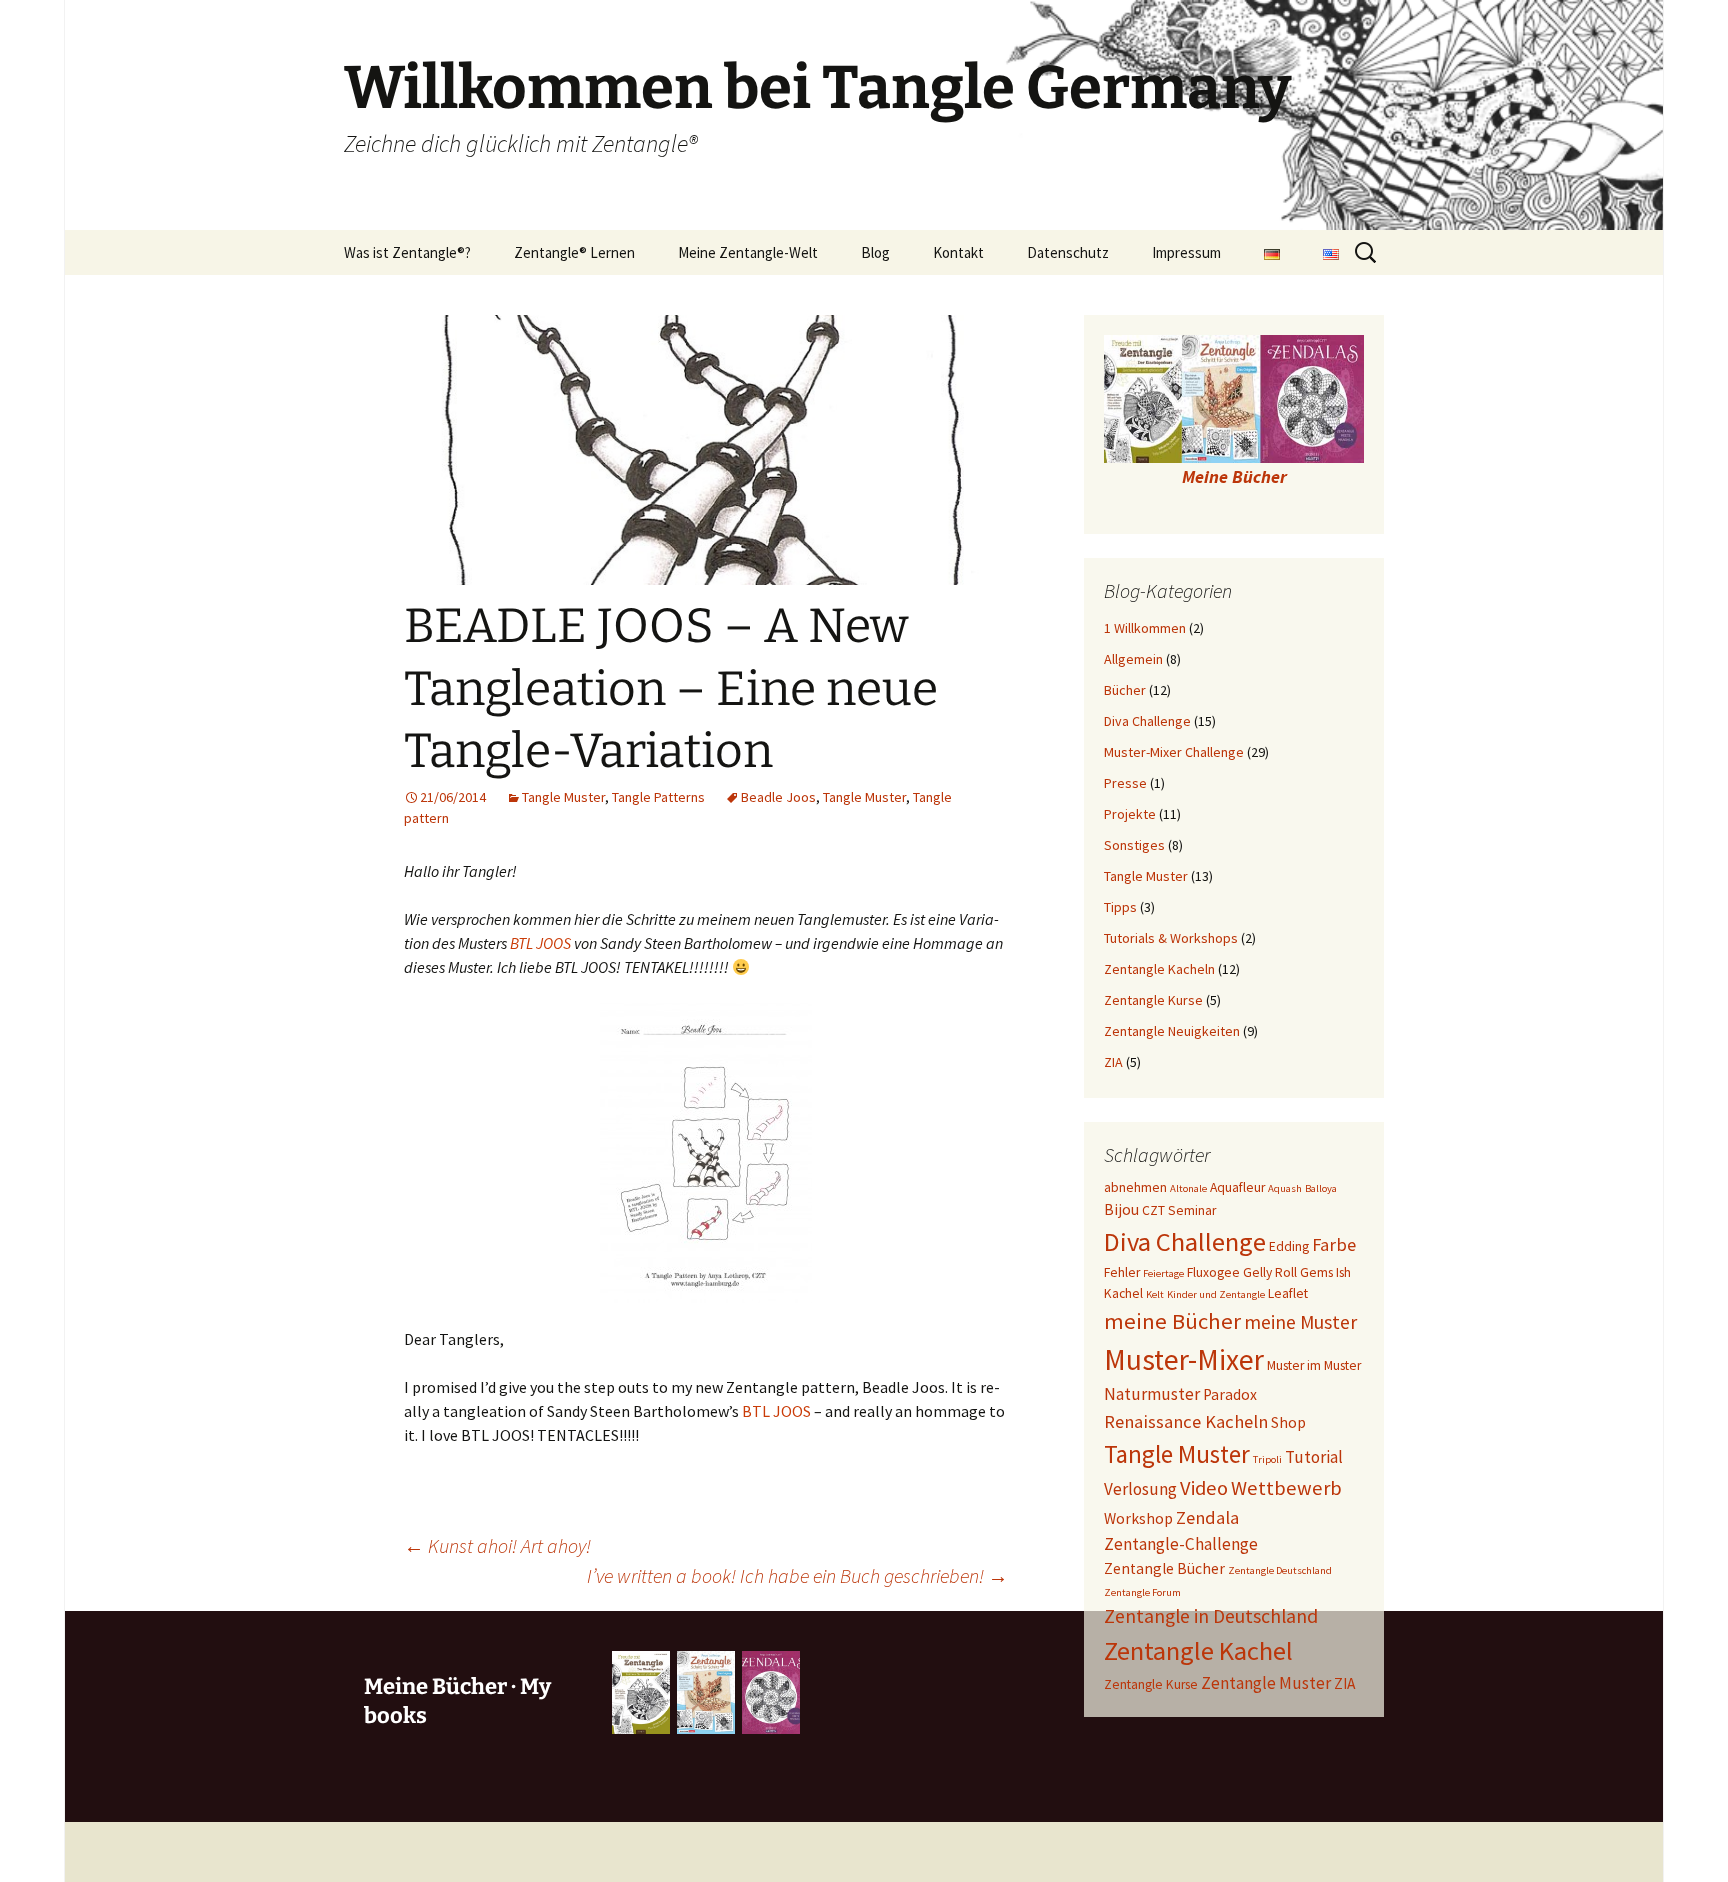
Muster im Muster (1314, 1365)
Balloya (1321, 1188)
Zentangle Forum (1142, 1592)
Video (1204, 1488)
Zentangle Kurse (1153, 1000)
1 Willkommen (1145, 628)
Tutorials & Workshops (1171, 938)
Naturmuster (1152, 1394)
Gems (1316, 1272)
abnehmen (1135, 1187)
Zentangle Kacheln (1159, 969)
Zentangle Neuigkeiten (1172, 1031)
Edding (1289, 1246)
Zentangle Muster (1266, 1683)
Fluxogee (1213, 1272)
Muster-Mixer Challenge (1174, 752)
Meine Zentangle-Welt (748, 252)
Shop (1288, 1422)
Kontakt (958, 252)
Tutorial (1314, 1457)
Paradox (1230, 1394)
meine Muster (1300, 1322)
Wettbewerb (1286, 1488)
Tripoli (1267, 1459)
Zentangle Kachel (1198, 1650)
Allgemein (1133, 659)
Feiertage (1163, 1273)
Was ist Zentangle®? (407, 252)
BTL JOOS (540, 943)
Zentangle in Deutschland (1211, 1616)
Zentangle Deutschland (1280, 1570)
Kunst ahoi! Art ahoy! (497, 1545)
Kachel (1123, 1293)
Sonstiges (1134, 845)
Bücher (1125, 690)
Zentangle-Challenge (1181, 1544)
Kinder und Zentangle (1216, 1294)
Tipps (1120, 907)
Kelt (1155, 1294)
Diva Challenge (1147, 721)
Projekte (1130, 814)
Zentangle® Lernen (574, 252)
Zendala (1207, 1517)
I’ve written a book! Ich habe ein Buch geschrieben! (797, 1575)
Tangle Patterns (658, 797)
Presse (1125, 783)
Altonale (1188, 1188)
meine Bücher (1172, 1321)
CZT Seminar (1179, 1210)
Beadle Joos (778, 797)
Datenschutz (1068, 252)
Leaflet (1288, 1293)
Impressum (1186, 252)
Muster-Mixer (1184, 1359)
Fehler (1122, 1272)
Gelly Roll (1270, 1272)
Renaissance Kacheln (1186, 1421)
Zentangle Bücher (1164, 1568)
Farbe (1334, 1244)
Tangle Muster (563, 797)
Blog (875, 252)
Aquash (1285, 1188)
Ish (1343, 1272)
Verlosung (1140, 1489)
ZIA (1113, 1062)
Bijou (1121, 1209)
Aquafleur (1237, 1187)
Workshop (1138, 1518)
